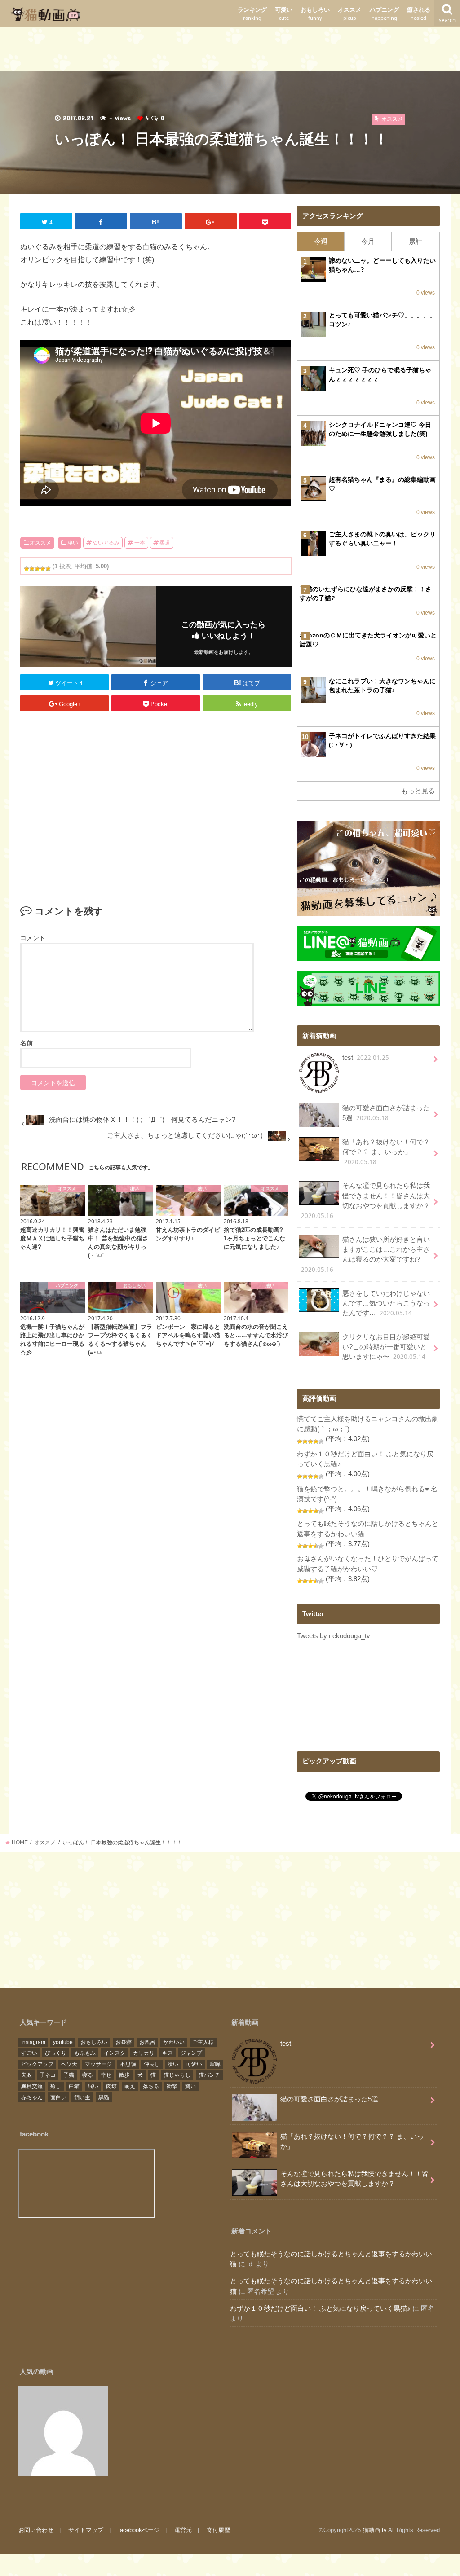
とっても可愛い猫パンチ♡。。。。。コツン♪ (382, 320)
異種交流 (32, 2086)
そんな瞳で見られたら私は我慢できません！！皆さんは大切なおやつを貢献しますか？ (365, 1201)
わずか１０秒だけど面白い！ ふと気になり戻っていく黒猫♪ (320, 2308)
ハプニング (384, 14)
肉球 (111, 2086)
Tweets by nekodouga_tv (334, 1636)
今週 (321, 242)
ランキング (252, 14)
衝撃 (172, 2086)
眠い (93, 2086)
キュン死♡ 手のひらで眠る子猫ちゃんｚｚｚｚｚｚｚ (380, 374)
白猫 (74, 2086)
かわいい (174, 2042)
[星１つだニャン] (27, 569)
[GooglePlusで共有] (211, 221)
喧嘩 (215, 2064)
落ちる (151, 2086)
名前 (27, 1043)
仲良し (152, 2064)
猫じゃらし (177, 2075)
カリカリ (144, 2053)
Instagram (33, 2042)
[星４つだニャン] (43, 569)
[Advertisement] (230, 48)
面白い (58, 2097)
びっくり (56, 2053)
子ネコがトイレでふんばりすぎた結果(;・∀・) (382, 740)
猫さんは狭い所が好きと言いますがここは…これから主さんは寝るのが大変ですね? (365, 1255)
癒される (419, 14)
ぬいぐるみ (106, 543)
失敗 (27, 2075)
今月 (368, 242)
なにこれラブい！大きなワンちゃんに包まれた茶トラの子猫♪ (382, 686)
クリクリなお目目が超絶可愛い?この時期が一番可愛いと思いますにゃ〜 (386, 1347)
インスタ (115, 2053)
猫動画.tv (374, 2530)
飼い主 (82, 2097)
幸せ (106, 2075)
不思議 (128, 2064)
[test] (63, 2431)
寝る (88, 2075)
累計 (416, 242)
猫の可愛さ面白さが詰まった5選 (386, 1113)
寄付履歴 (218, 2530)
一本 (140, 543)
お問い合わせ (36, 2530)
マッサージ (98, 2064)
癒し (56, 2086)
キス (168, 2053)
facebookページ (139, 2530)
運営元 (183, 2530)
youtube (63, 2042)
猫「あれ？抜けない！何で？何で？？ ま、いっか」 (386, 1152)
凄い (73, 543)
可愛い (284, 14)
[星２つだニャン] (32, 569)
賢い (190, 2086)
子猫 (69, 2075)
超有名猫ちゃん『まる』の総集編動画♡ (382, 484)
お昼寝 (124, 2042)
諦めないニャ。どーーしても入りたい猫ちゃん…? (382, 265)
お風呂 (147, 2042)
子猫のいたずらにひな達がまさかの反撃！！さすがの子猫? (366, 593)
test (366, 1058)
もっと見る (418, 791)
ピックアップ (37, 2064)
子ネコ (48, 2075)
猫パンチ (209, 2075)
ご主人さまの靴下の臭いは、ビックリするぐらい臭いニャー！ (382, 539)
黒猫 (104, 2097)
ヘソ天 (69, 2064)
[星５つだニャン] (48, 569)
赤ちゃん (32, 2097)
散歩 (124, 2075)
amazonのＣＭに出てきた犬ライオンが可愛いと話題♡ (368, 640)
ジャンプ (191, 2053)
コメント (33, 938)
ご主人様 (203, 2042)
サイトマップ (86, 2530)
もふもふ (85, 2053)
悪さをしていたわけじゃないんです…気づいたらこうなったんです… (386, 1303)
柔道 (165, 543)
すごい (29, 2053)
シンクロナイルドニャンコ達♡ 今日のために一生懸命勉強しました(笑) (380, 429)
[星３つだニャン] (37, 569)
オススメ (349, 14)
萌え (130, 2086)
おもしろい (315, 14)
